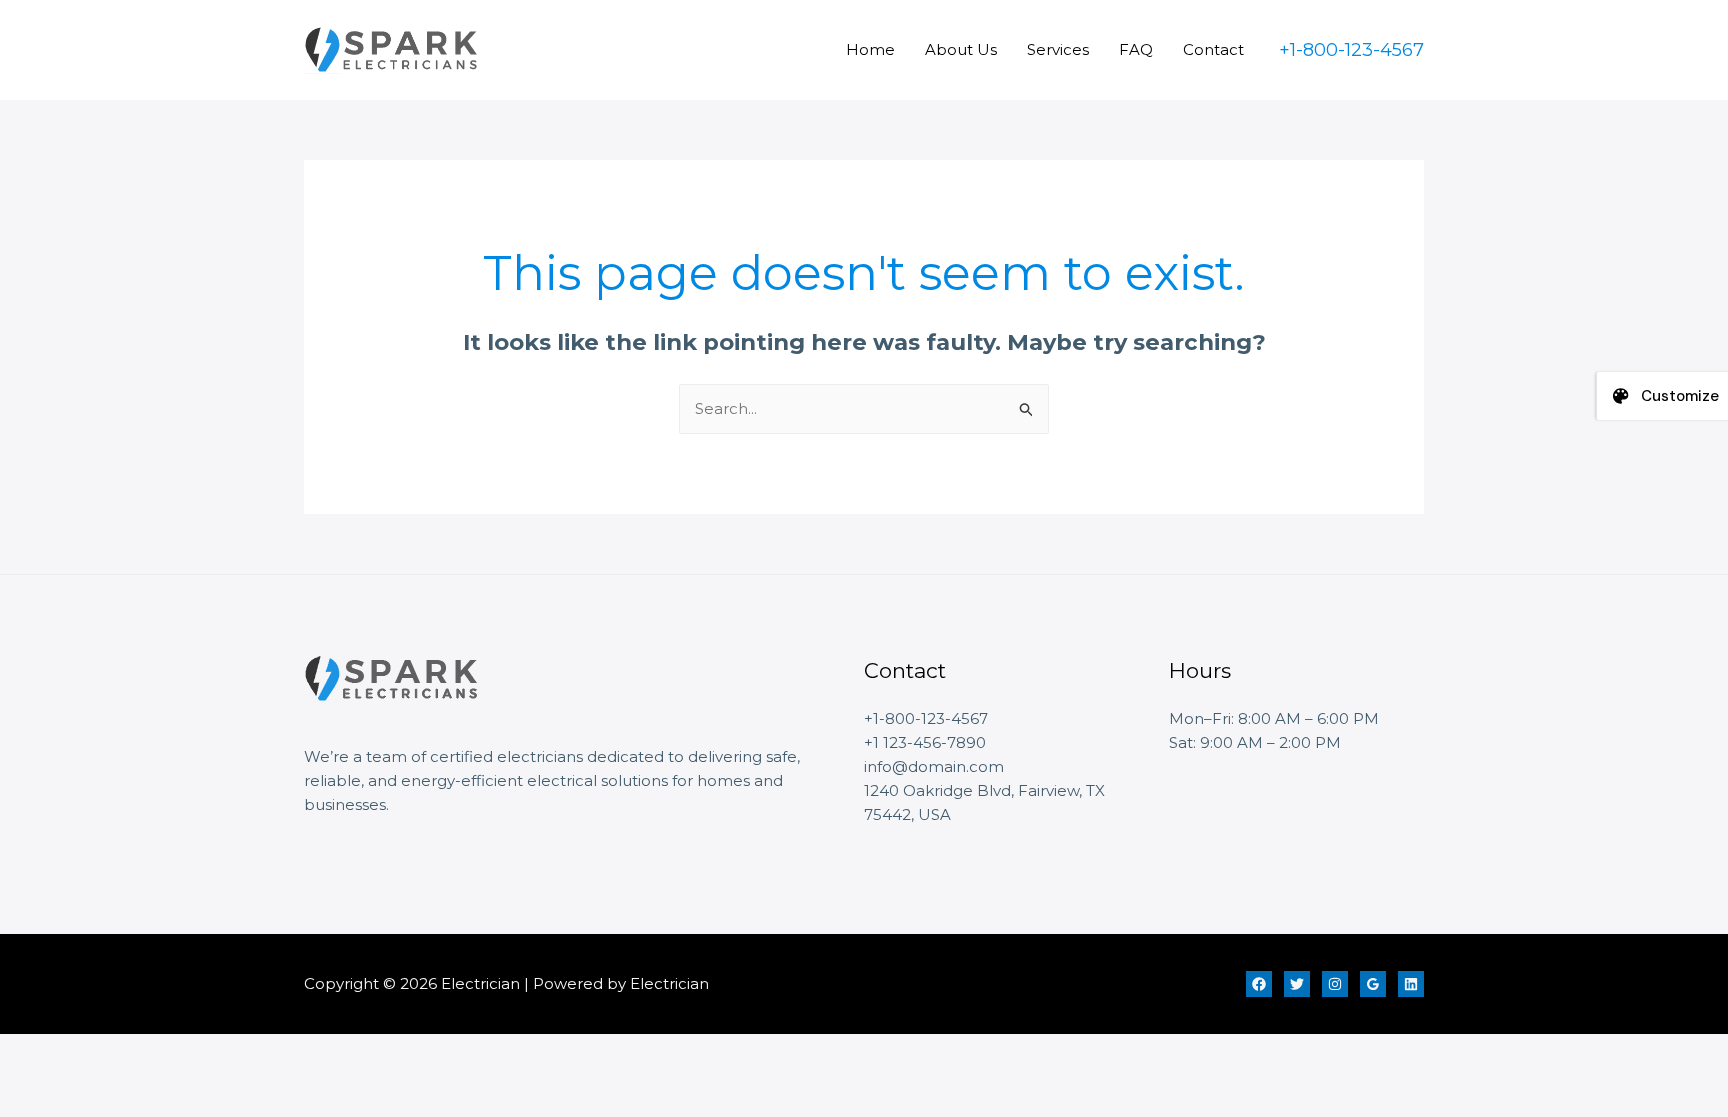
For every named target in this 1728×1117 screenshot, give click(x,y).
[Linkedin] (1411, 984)
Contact (1213, 49)
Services (1058, 49)
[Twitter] (1297, 984)
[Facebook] (1259, 984)
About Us (961, 49)
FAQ (1136, 49)
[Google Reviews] (1373, 984)
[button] (1351, 50)
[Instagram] (1335, 984)
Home (870, 49)
